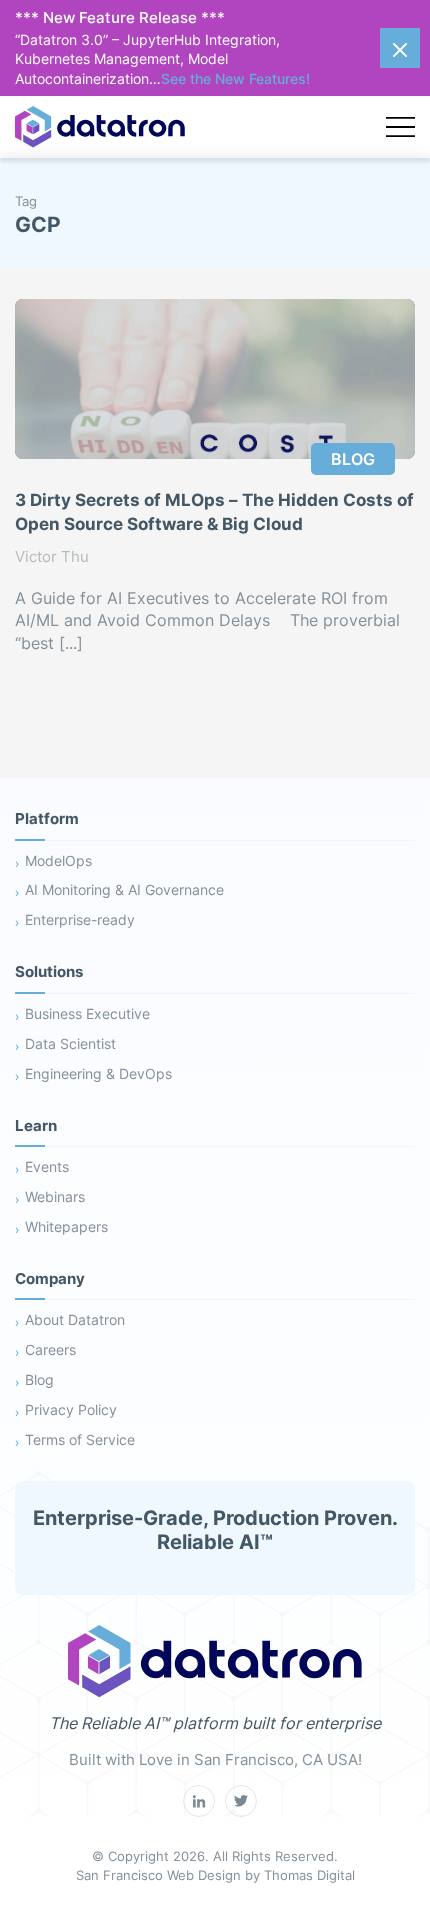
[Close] (400, 48)
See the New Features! (235, 78)
